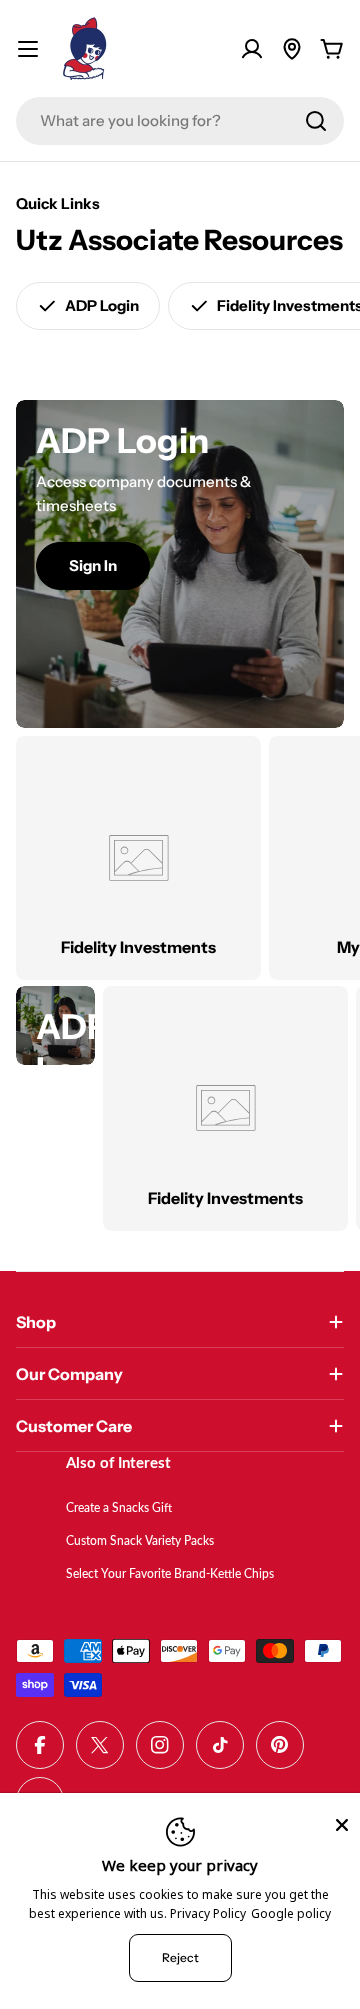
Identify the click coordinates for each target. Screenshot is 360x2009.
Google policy (291, 1913)
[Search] (316, 121)
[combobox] (180, 121)
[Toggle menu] (28, 49)
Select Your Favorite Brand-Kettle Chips (170, 1575)
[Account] (252, 49)
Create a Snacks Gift (119, 1508)
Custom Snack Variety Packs (140, 1542)
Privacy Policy (208, 1913)
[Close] (342, 1825)
